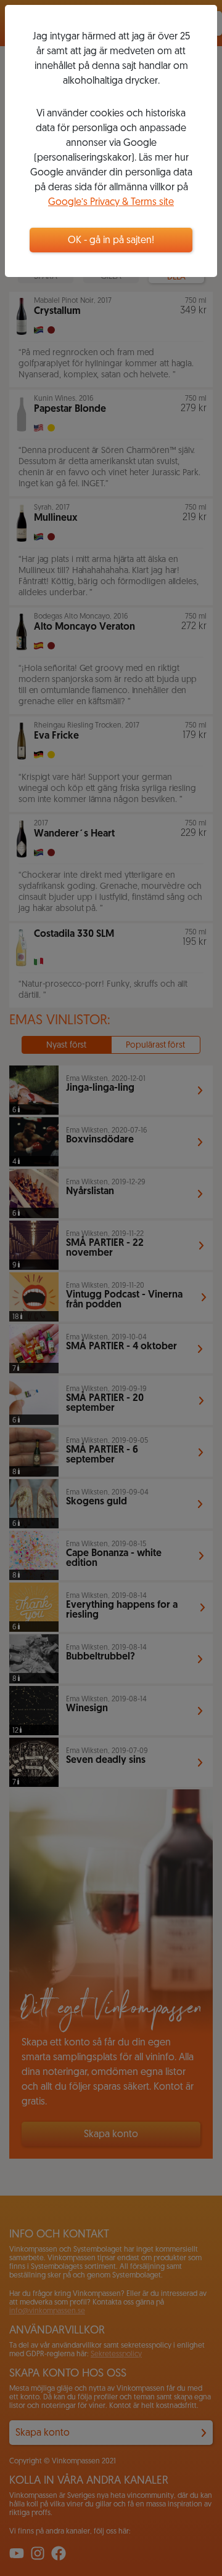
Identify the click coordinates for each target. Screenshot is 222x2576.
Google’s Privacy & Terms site (111, 203)
